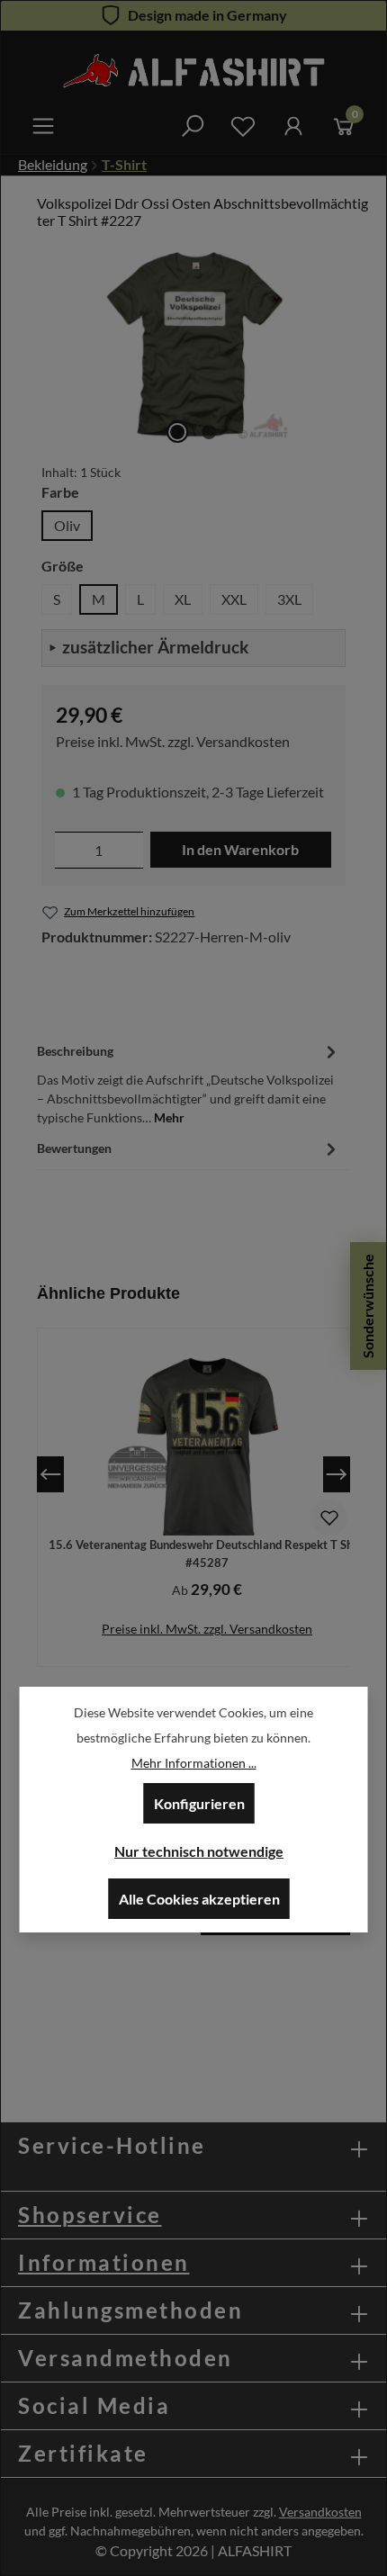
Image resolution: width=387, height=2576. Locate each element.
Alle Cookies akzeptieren (199, 1899)
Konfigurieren (199, 1803)
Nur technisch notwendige (199, 1851)
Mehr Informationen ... (194, 1763)
